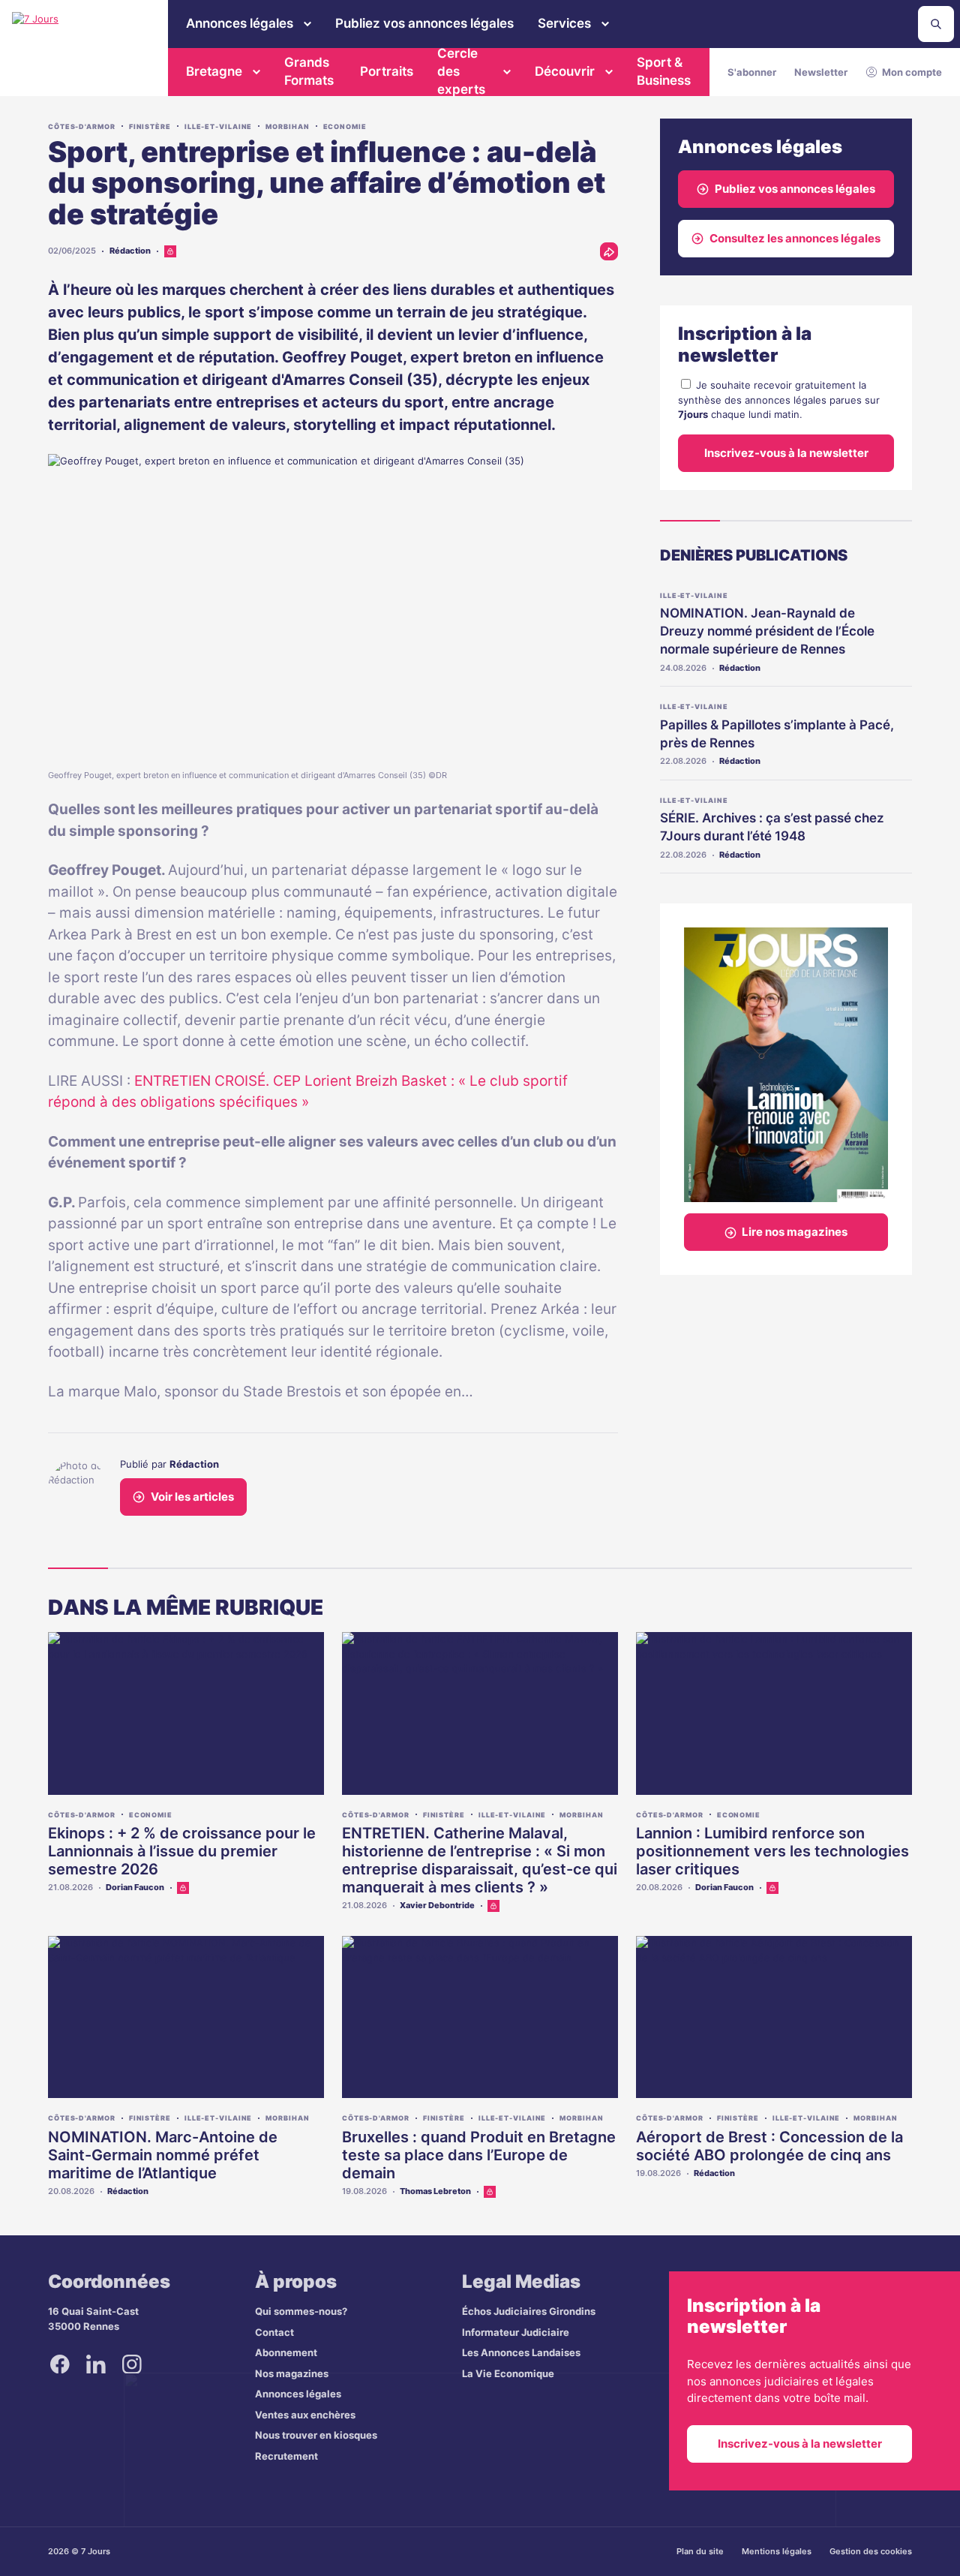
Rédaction (130, 251)
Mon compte (912, 72)
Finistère (150, 126)
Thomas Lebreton (435, 2191)
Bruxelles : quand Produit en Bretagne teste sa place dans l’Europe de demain (479, 2155)
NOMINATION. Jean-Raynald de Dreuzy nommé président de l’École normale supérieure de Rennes (767, 631)
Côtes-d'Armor (82, 126)
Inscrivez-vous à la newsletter (786, 453)
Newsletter (821, 72)
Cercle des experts (461, 72)
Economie (345, 126)
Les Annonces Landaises (521, 2352)
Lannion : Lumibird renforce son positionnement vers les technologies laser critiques (772, 1851)
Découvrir (565, 71)
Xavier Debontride (437, 1905)
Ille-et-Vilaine (219, 126)
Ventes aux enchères (305, 2415)
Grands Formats (309, 71)
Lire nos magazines (795, 1232)
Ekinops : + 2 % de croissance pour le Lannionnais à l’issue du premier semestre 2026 (182, 1851)
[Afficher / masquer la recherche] (936, 24)
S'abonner (752, 72)
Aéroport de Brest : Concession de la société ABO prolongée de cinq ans (769, 2146)
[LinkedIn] (96, 2364)
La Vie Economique (508, 2373)
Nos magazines (292, 2373)
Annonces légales (240, 23)
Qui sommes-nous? (301, 2311)
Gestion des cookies (871, 2551)
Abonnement (286, 2352)
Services (564, 23)
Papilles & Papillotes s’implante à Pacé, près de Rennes (777, 734)
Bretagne (214, 71)
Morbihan (287, 126)
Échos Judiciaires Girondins (529, 2311)
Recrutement (286, 2456)
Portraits (387, 71)
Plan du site (700, 2551)
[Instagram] (132, 2364)
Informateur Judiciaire (516, 2332)
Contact (274, 2332)
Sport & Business (664, 71)
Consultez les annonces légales (795, 238)
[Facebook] (60, 2364)
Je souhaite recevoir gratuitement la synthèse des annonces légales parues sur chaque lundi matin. (779, 400)
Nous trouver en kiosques (316, 2435)
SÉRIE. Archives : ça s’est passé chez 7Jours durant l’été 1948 (772, 827)
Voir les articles (192, 1497)
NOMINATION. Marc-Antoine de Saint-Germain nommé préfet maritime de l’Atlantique (163, 2155)
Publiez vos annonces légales (424, 23)
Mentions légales (777, 2551)
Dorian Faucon (135, 1887)
